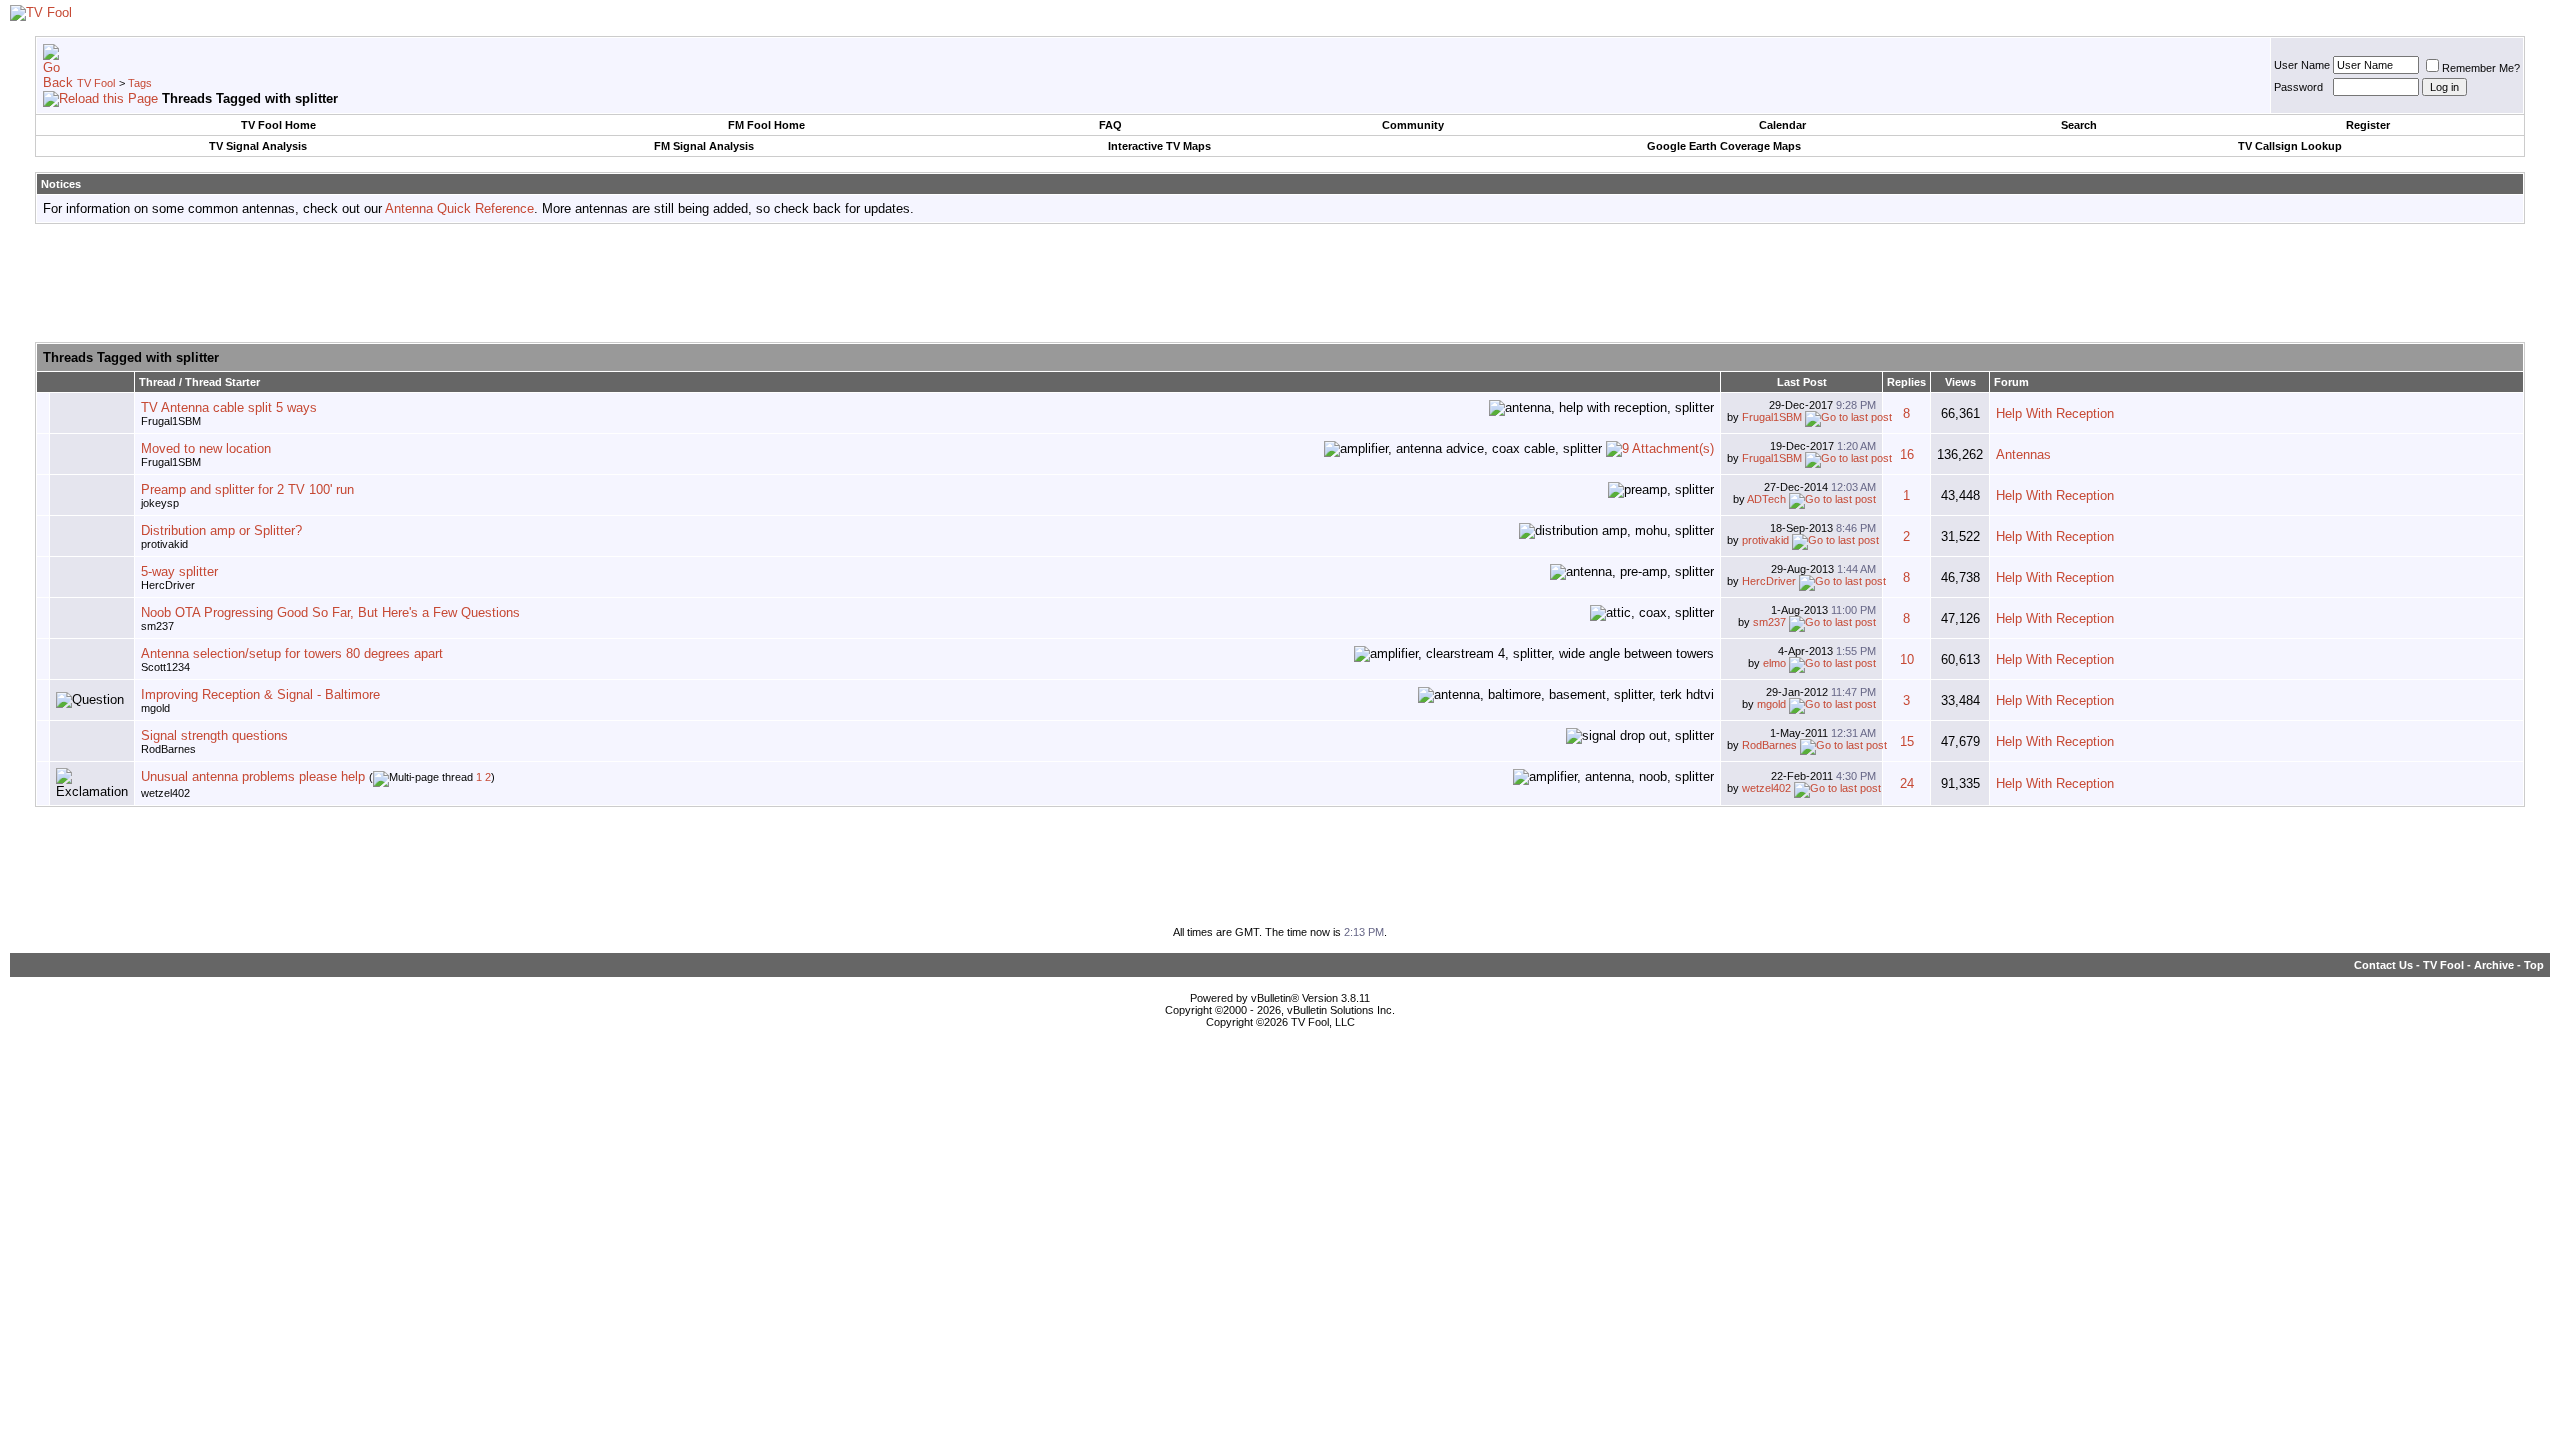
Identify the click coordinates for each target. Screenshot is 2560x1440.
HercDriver (168, 585)
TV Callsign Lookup (2290, 146)
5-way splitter (179, 571)
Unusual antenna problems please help (253, 776)
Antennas (2023, 454)
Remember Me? (2481, 68)
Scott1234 (165, 667)
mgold (155, 708)
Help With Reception (2055, 413)
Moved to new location (206, 448)
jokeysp (160, 503)
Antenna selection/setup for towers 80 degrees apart (292, 653)
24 (1907, 783)
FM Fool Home (766, 125)
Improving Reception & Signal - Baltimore (260, 694)
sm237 (157, 626)
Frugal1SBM (171, 421)
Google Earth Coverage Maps (1724, 146)
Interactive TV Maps (1159, 146)
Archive (2494, 965)
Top (2534, 965)
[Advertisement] (1280, 284)
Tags (140, 83)
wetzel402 (165, 793)
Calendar (1782, 125)
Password (2298, 87)
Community (1413, 125)
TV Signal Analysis (258, 146)
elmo (1774, 663)
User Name (2302, 65)
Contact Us (2383, 965)
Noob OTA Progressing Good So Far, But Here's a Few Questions (330, 612)
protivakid (164, 544)
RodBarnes (168, 749)
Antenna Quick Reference (459, 208)
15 (1907, 741)
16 (1907, 454)
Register (2368, 125)
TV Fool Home (278, 125)
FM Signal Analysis (704, 146)
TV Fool (96, 83)
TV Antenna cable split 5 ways (229, 407)
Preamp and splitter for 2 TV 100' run (247, 489)
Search (2079, 125)
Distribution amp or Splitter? (221, 530)
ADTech (1766, 499)
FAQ (1110, 125)
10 (1907, 659)
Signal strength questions (214, 735)
